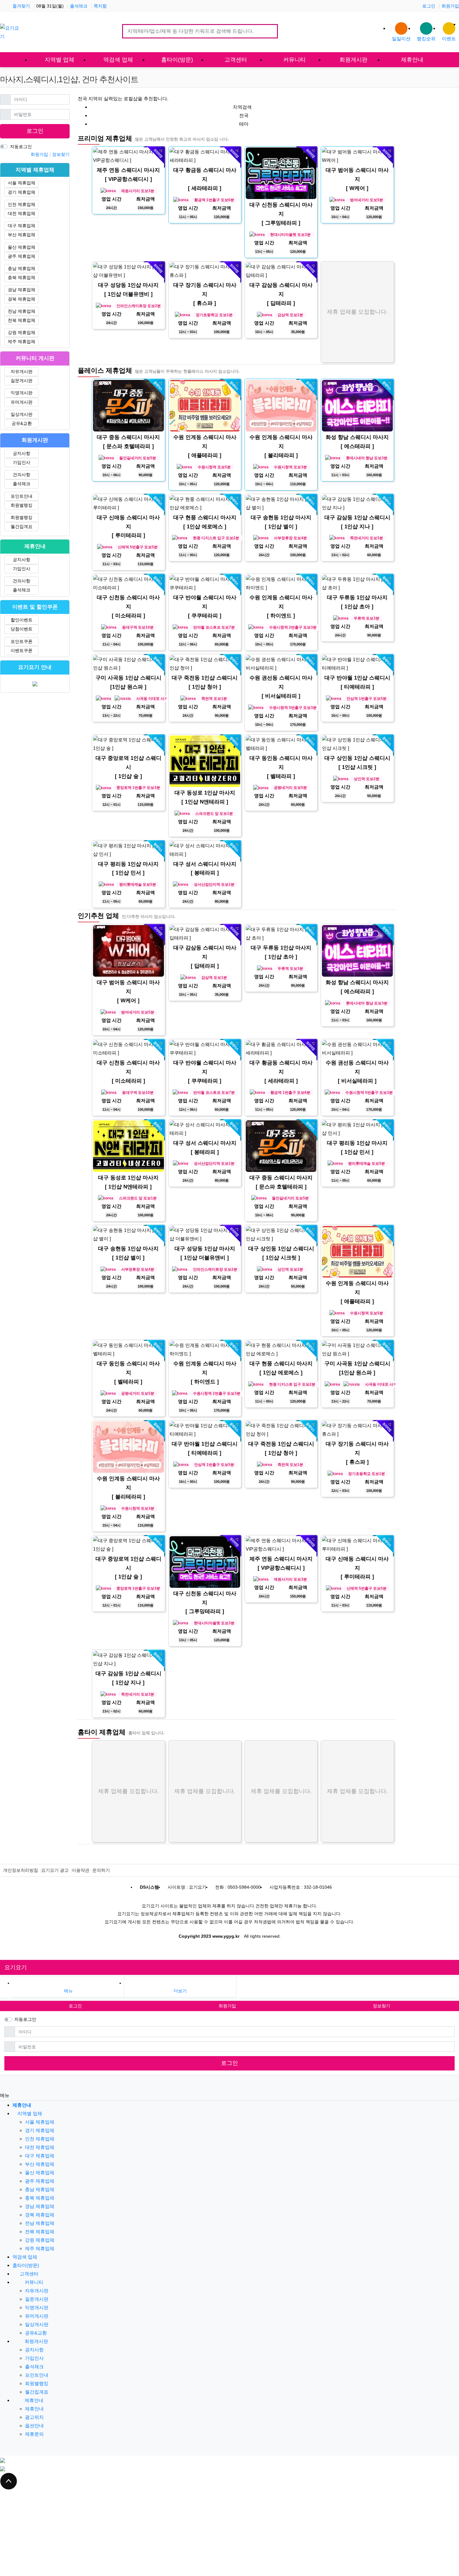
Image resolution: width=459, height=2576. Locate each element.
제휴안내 (33, 2400)
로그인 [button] (75, 2006)
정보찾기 (61, 154)
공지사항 (22, 453)
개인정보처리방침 (21, 1870)
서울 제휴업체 (22, 183)
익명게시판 (22, 393)
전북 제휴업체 (22, 320)
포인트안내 (22, 496)
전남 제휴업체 (22, 311)
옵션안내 (34, 2426)
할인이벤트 (22, 620)
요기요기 (16, 1967)
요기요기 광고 (55, 1870)
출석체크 (79, 6)
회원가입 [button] (227, 2006)
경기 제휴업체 (22, 192)
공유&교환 (22, 423)
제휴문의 (34, 2434)
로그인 (429, 6)
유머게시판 (22, 402)
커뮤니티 (33, 2282)
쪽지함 (100, 6)
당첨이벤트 (22, 629)
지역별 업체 (30, 2113)
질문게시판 (22, 381)
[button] (180, 1988)
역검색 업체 (25, 2257)
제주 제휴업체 (22, 341)
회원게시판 (36, 2341)
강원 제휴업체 (22, 332)
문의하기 (101, 1870)
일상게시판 (22, 414)
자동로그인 (21, 147)
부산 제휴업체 (22, 235)
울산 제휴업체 (22, 247)
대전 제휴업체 (22, 213)
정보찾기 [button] (382, 2006)
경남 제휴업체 (22, 290)
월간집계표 (22, 526)
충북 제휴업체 (22, 277)
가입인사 (22, 462)
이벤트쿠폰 (22, 650)
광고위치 (34, 2417)
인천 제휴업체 (22, 204)
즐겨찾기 (21, 6)
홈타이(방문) (26, 2265)
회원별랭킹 (22, 505)
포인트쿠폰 (22, 641)
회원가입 (450, 6)
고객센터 (28, 2274)
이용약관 (81, 1870)
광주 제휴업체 (22, 256)
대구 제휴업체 (22, 226)
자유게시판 (22, 371)
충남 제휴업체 (22, 268)
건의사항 (22, 475)
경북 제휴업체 (22, 299)
